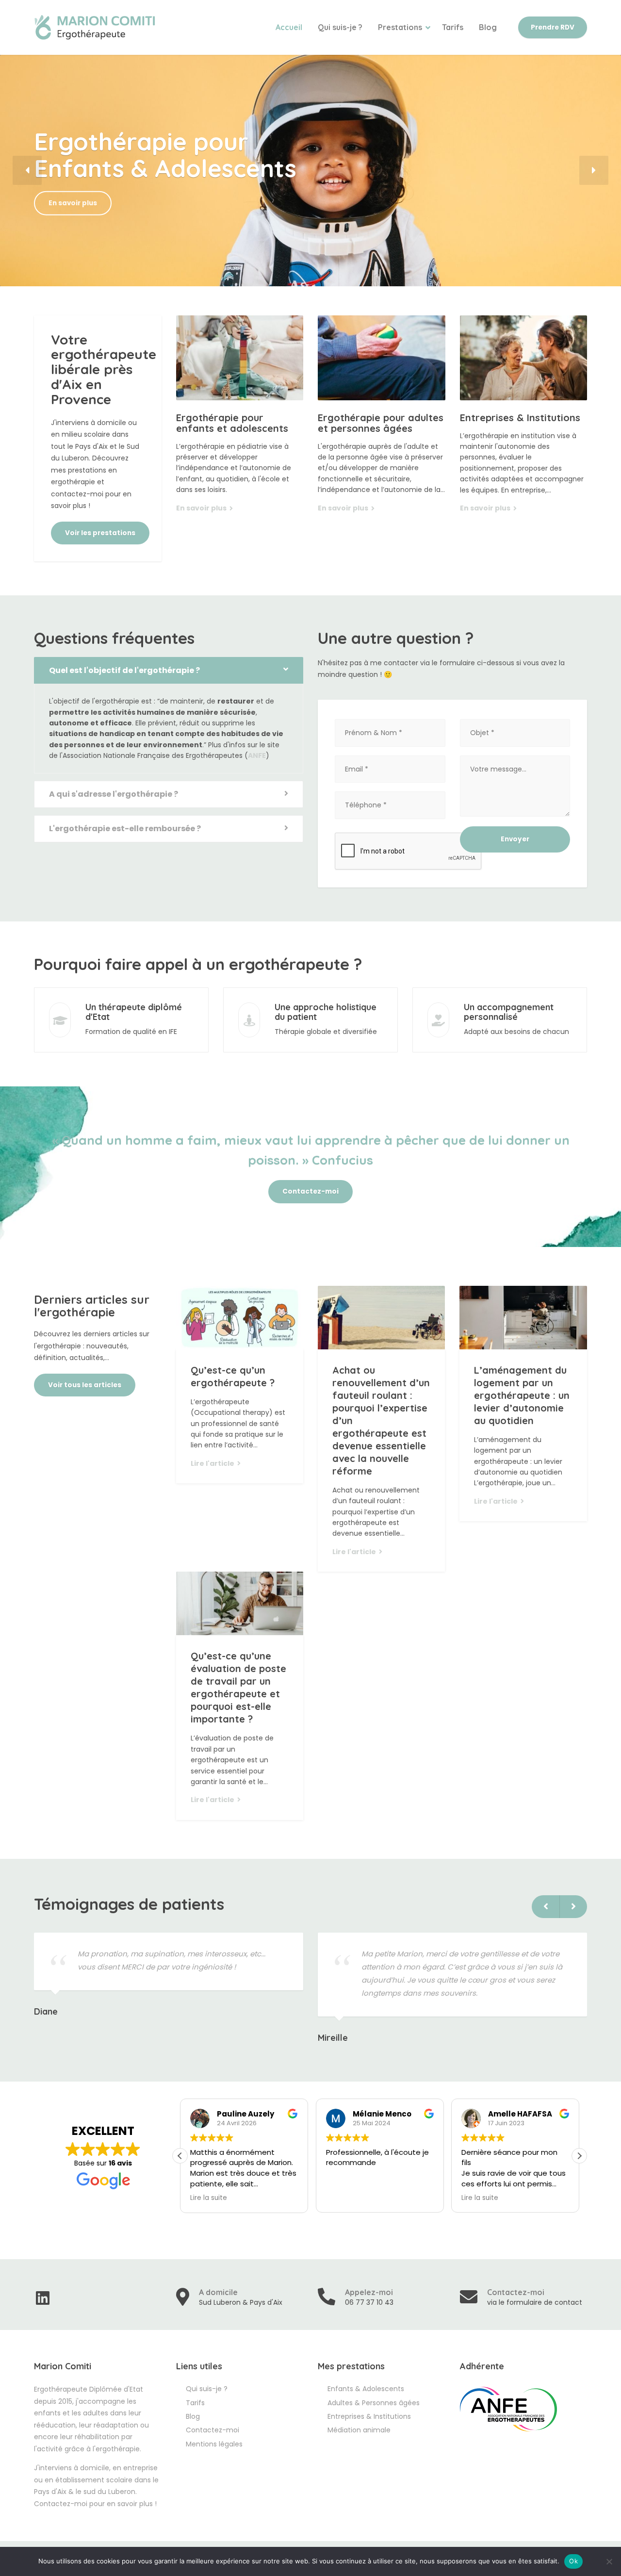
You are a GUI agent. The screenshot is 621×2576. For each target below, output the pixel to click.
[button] (27, 170)
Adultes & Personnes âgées (374, 2403)
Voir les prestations (100, 533)
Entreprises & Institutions (520, 418)
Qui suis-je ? (340, 27)
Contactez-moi (310, 1191)
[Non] (609, 2561)
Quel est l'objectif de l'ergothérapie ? (124, 670)
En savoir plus (73, 203)
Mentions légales (214, 2444)
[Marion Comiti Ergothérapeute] (95, 27)
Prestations (400, 27)
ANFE (257, 755)
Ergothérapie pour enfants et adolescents (232, 423)
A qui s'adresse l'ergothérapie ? (114, 794)
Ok (573, 2561)
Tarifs (453, 27)
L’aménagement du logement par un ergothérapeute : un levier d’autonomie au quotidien (522, 1395)
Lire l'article (212, 1463)
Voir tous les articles (85, 1385)
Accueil (289, 27)
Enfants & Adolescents (366, 2389)
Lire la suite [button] (209, 2198)
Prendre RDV (553, 27)
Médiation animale (359, 2430)
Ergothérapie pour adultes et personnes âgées (381, 423)
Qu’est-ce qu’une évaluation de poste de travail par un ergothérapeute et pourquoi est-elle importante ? (238, 1687)
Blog (488, 27)
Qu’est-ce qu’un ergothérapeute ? (233, 1376)
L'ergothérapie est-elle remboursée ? (125, 829)
